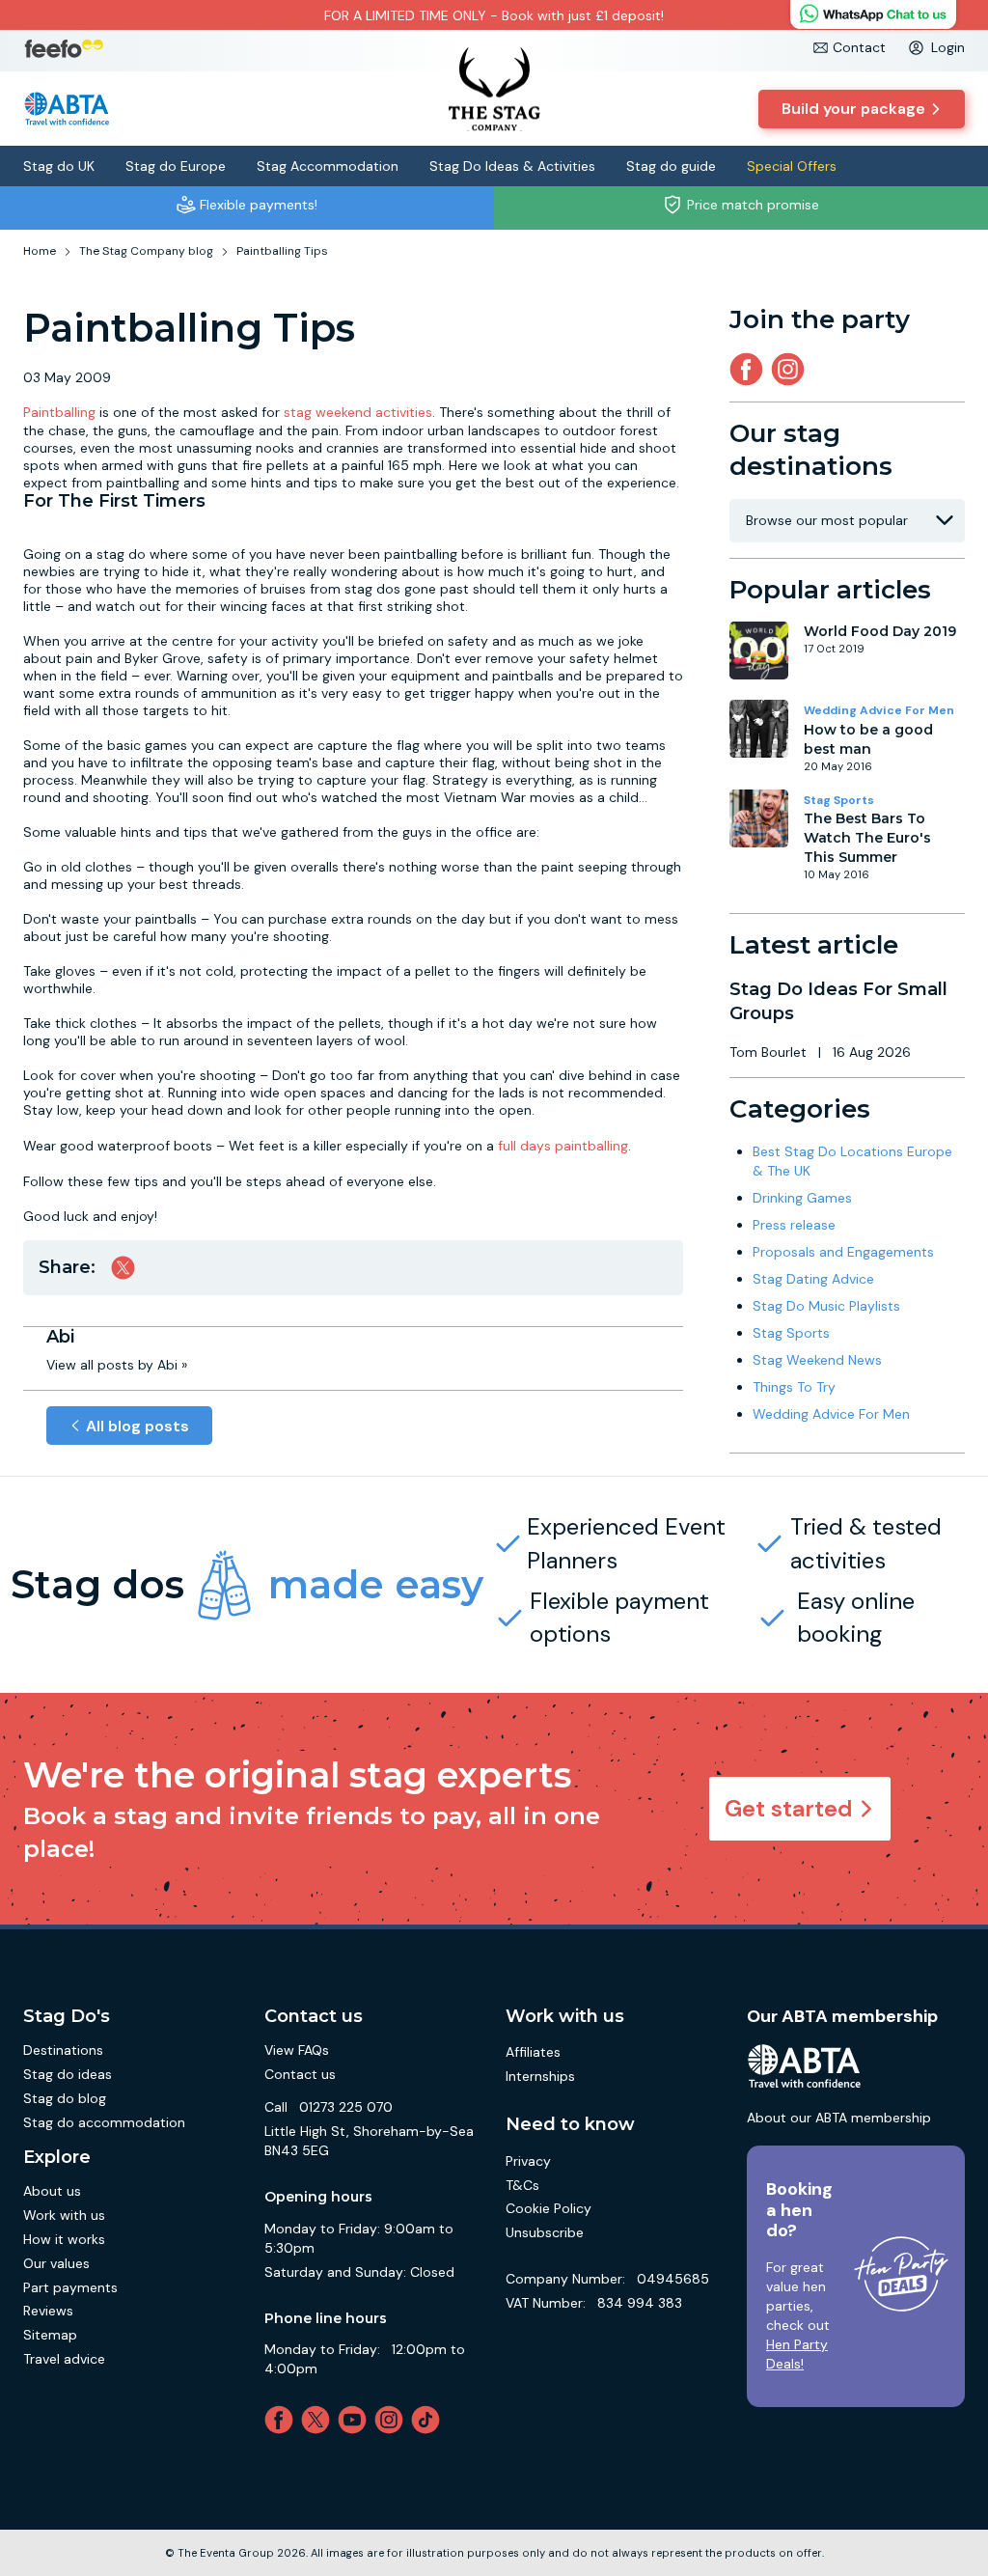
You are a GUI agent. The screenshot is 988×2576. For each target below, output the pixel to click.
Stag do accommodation (104, 2122)
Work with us (64, 2215)
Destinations (63, 2050)
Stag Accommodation (328, 166)
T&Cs (522, 2185)
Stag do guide (671, 166)
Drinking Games (802, 1198)
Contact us (300, 2074)
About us (52, 2191)
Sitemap (50, 2335)
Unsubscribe (545, 2232)
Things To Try (794, 1387)
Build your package (853, 109)
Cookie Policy (549, 2208)
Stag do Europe (176, 166)
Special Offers (792, 166)
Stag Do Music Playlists (826, 1306)
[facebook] (283, 2420)
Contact (859, 47)
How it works (64, 2239)
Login (948, 47)
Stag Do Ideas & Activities (512, 166)
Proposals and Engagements (843, 1252)
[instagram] (792, 369)
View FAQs (297, 2050)
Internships (540, 2076)
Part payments (70, 2287)
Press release (794, 1225)
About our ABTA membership (839, 2118)
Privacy (528, 2161)
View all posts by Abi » (117, 1365)
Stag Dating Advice (813, 1279)
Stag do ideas (68, 2074)
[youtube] (356, 2420)
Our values (56, 2263)
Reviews (48, 2311)
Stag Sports (839, 800)
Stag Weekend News (817, 1360)
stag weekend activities (358, 412)
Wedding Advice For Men (879, 710)
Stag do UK (59, 166)
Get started (789, 1808)
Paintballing (59, 412)
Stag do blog (65, 2098)
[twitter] (319, 2420)
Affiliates (533, 2052)
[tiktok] (429, 2420)
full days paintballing (563, 1146)
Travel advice (64, 2359)
